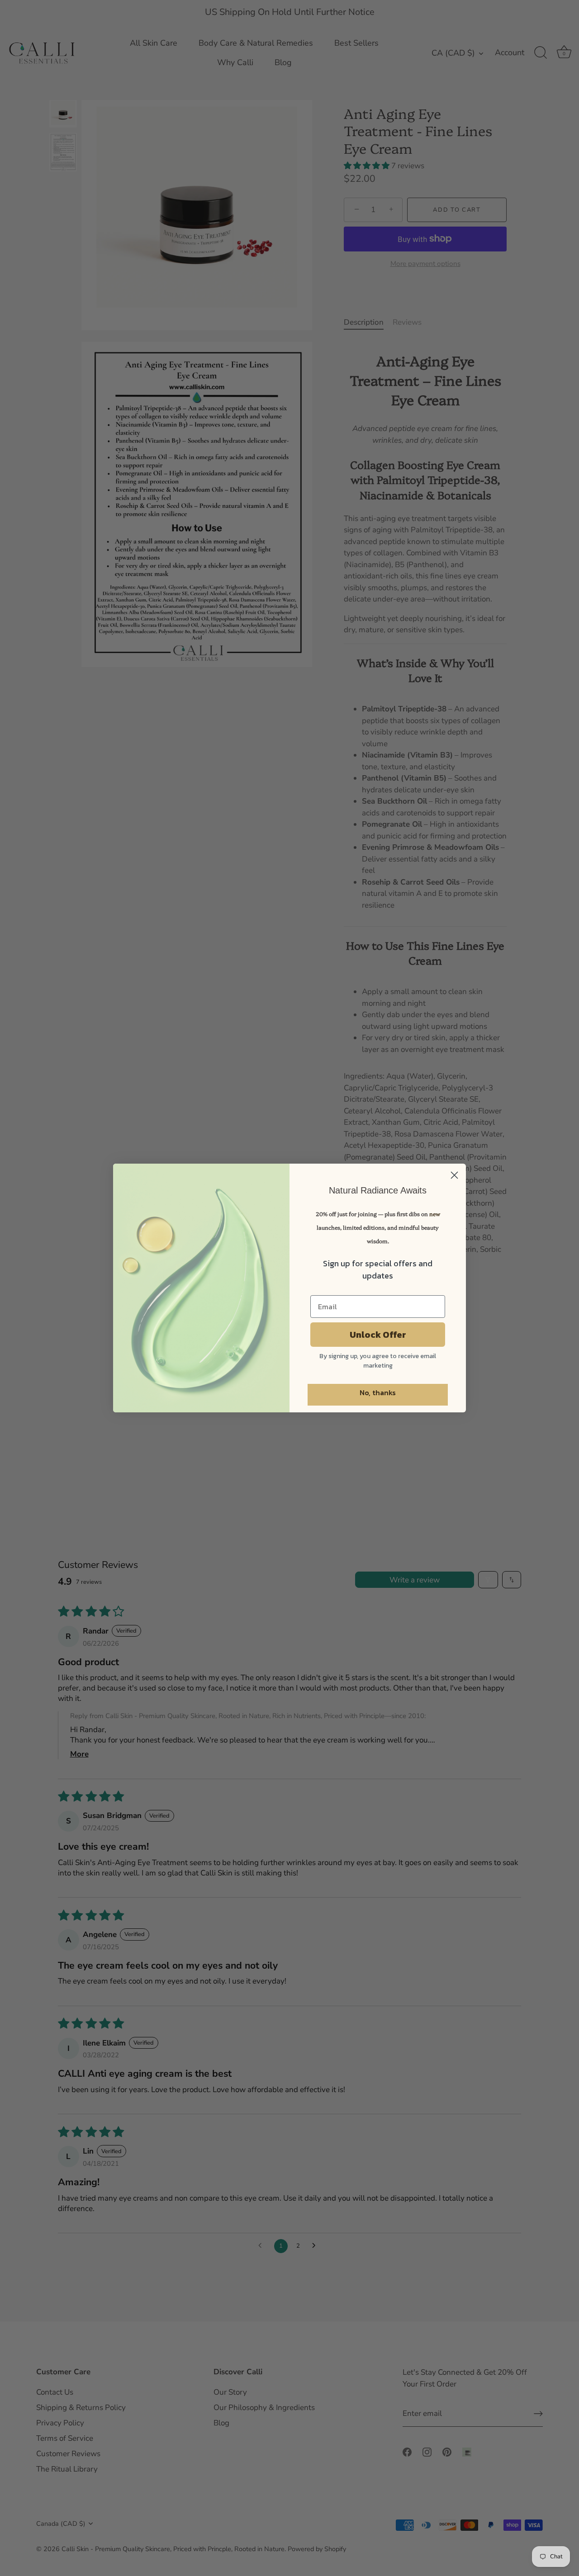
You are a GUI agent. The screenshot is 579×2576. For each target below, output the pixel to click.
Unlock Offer (378, 1335)
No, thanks (378, 1392)
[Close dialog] (454, 1175)
